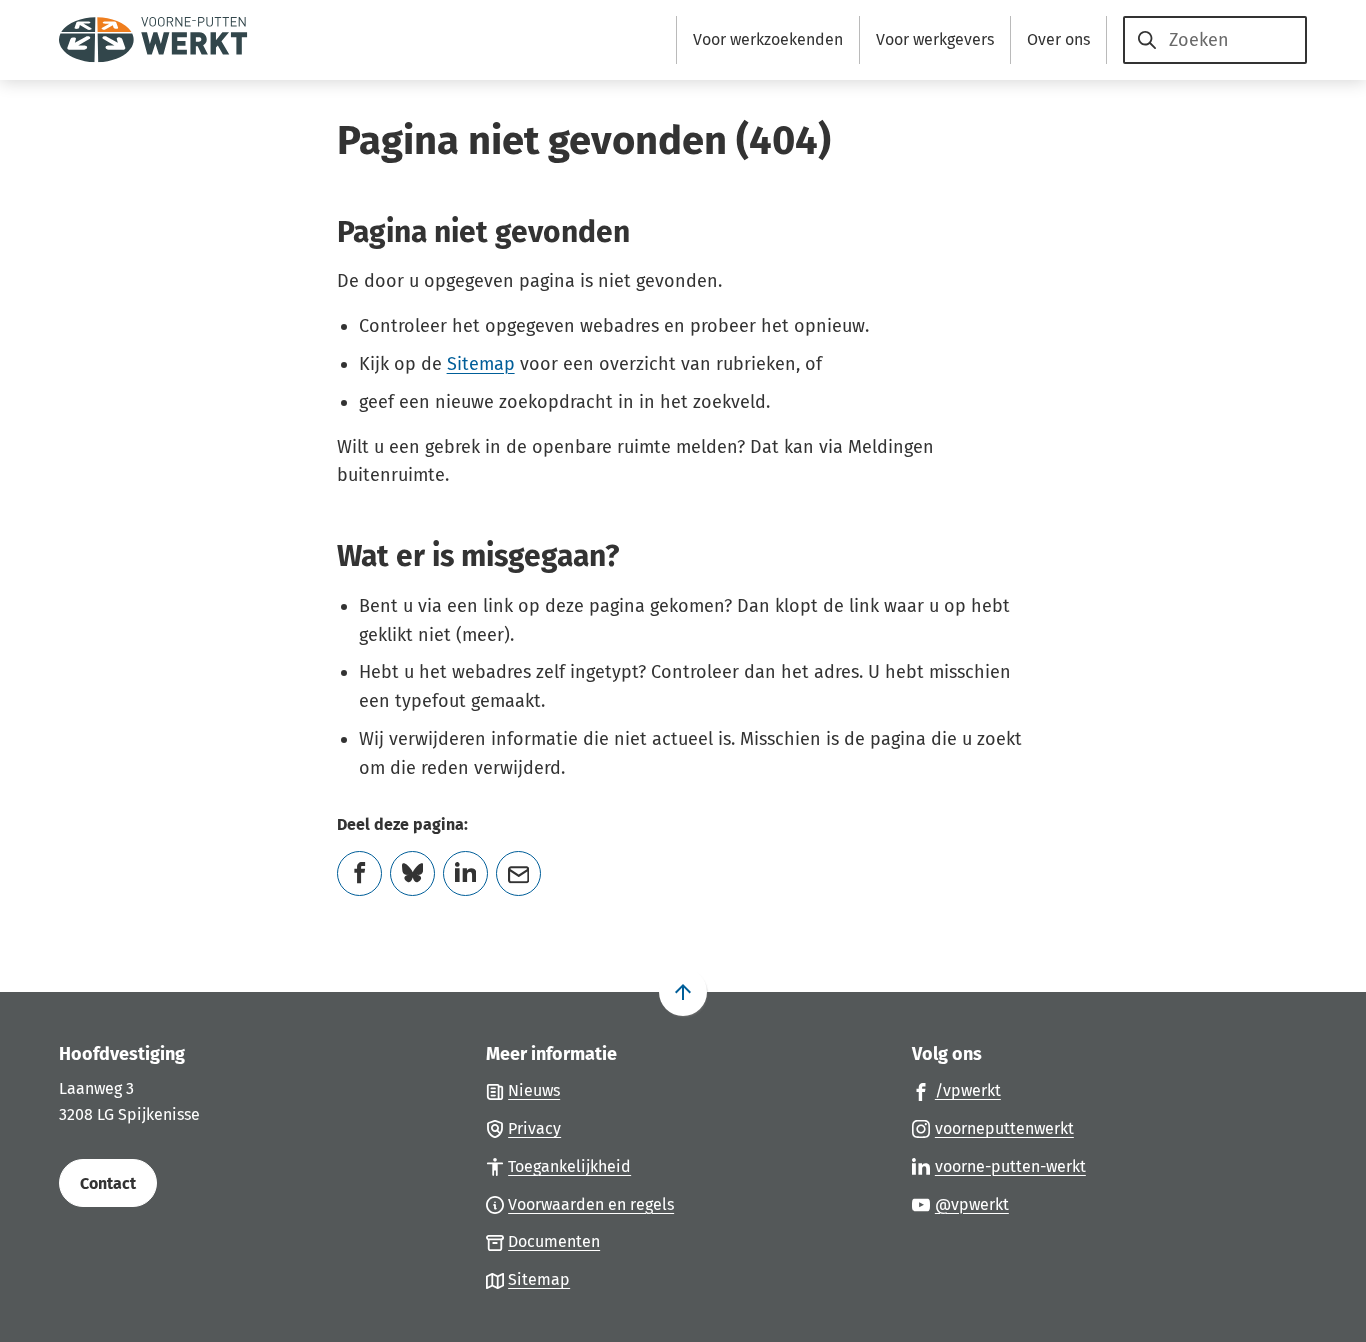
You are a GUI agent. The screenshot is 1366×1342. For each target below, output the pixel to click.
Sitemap (481, 364)
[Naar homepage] (153, 40)
